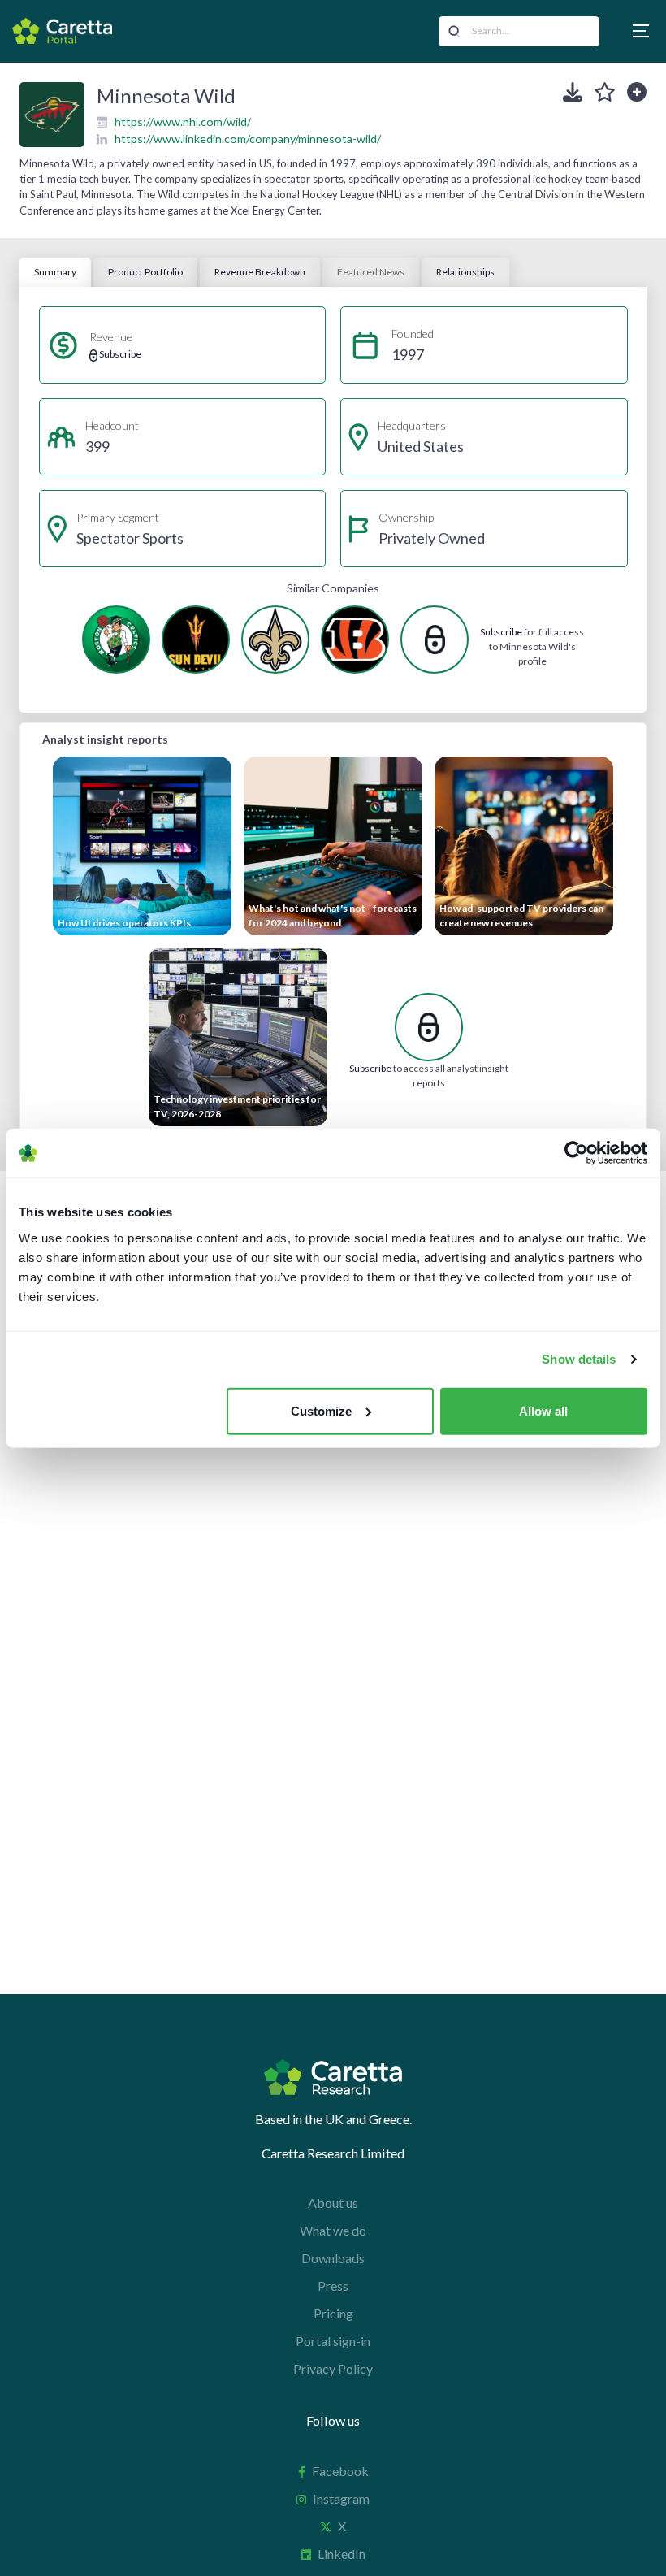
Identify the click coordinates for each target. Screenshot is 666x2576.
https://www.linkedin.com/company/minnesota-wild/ (248, 139)
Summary (55, 272)
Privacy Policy (333, 2368)
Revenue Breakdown (260, 272)
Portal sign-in (333, 2341)
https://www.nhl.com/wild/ (183, 121)
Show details (579, 1359)
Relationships (465, 272)
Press (333, 2285)
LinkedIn (342, 2554)
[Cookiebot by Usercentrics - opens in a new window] (576, 1153)
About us (333, 2203)
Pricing (333, 2313)
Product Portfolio (145, 272)
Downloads (333, 2258)
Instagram (341, 2498)
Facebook (340, 2471)
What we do (333, 2230)
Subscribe (501, 632)
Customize (321, 1410)
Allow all (543, 1410)
